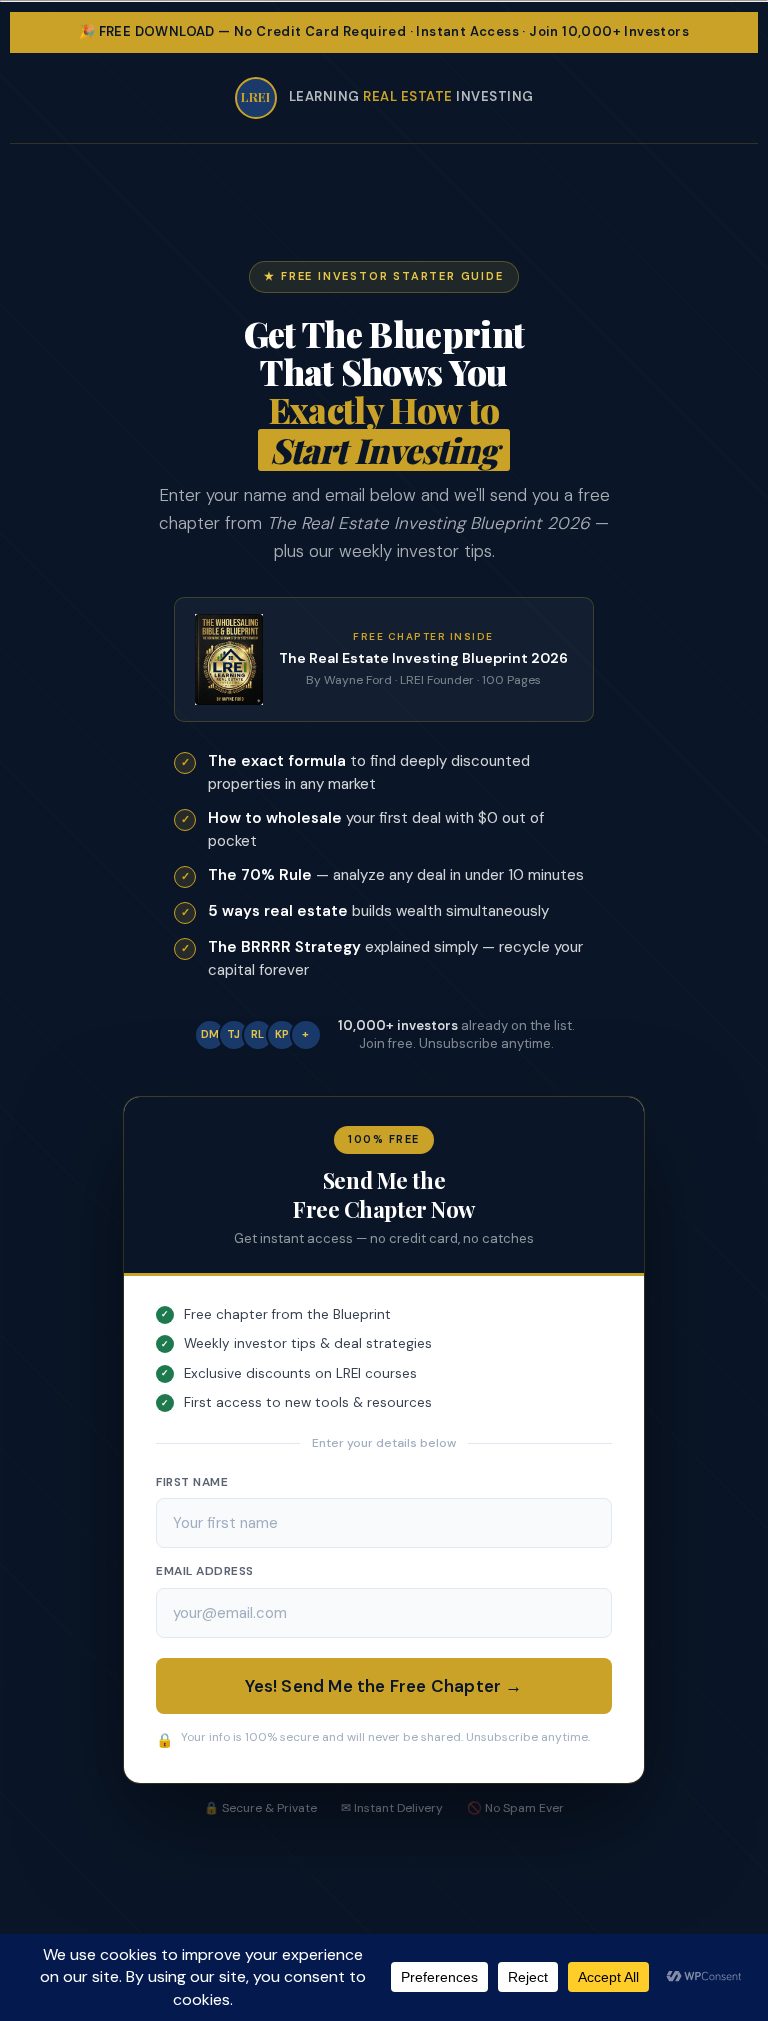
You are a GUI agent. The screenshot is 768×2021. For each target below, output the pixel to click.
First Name (192, 1482)
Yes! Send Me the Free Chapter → (383, 1686)
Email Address (205, 1571)
